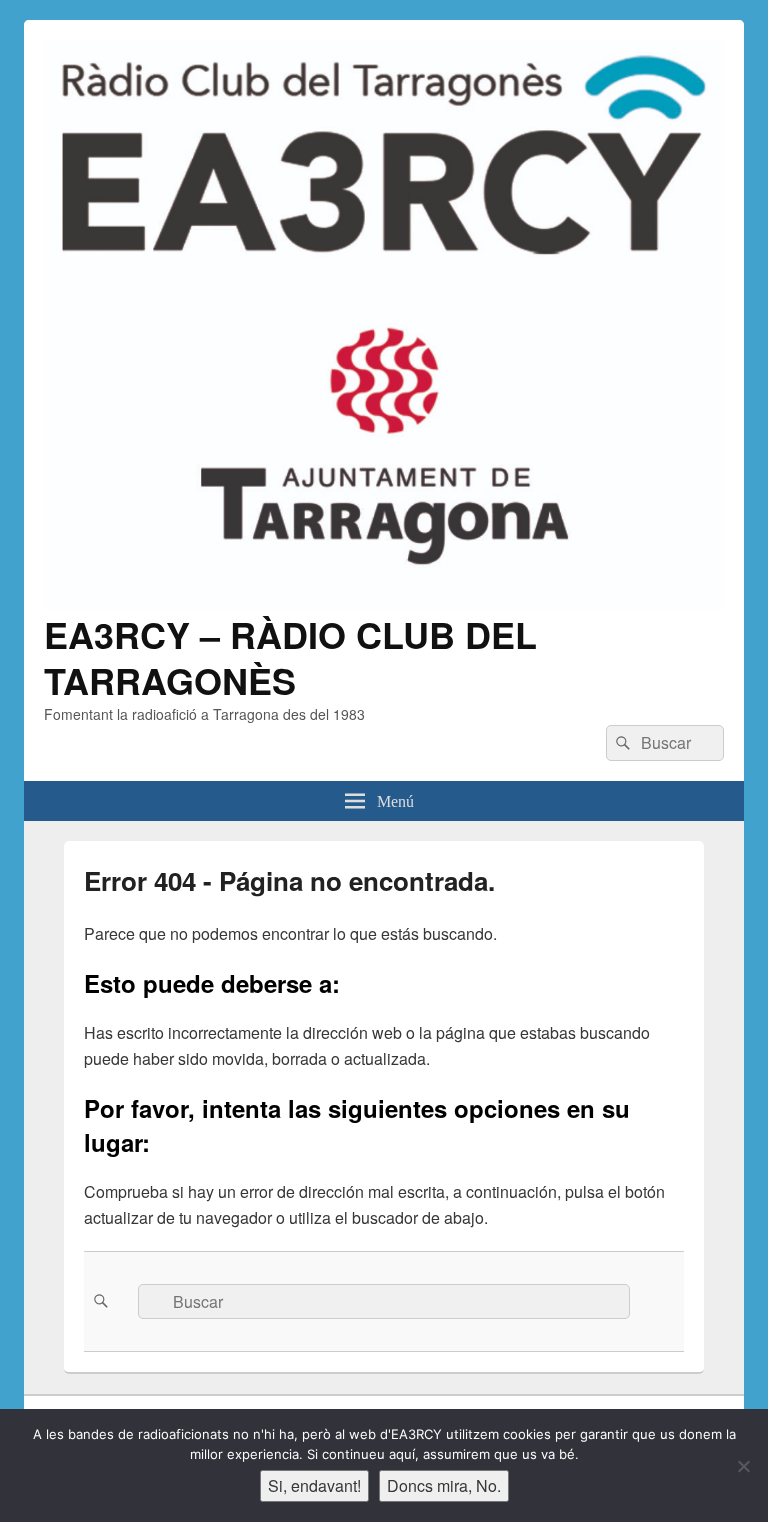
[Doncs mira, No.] (743, 1466)
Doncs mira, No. (444, 1485)
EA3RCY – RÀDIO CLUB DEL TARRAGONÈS (290, 657)
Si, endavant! (314, 1485)
